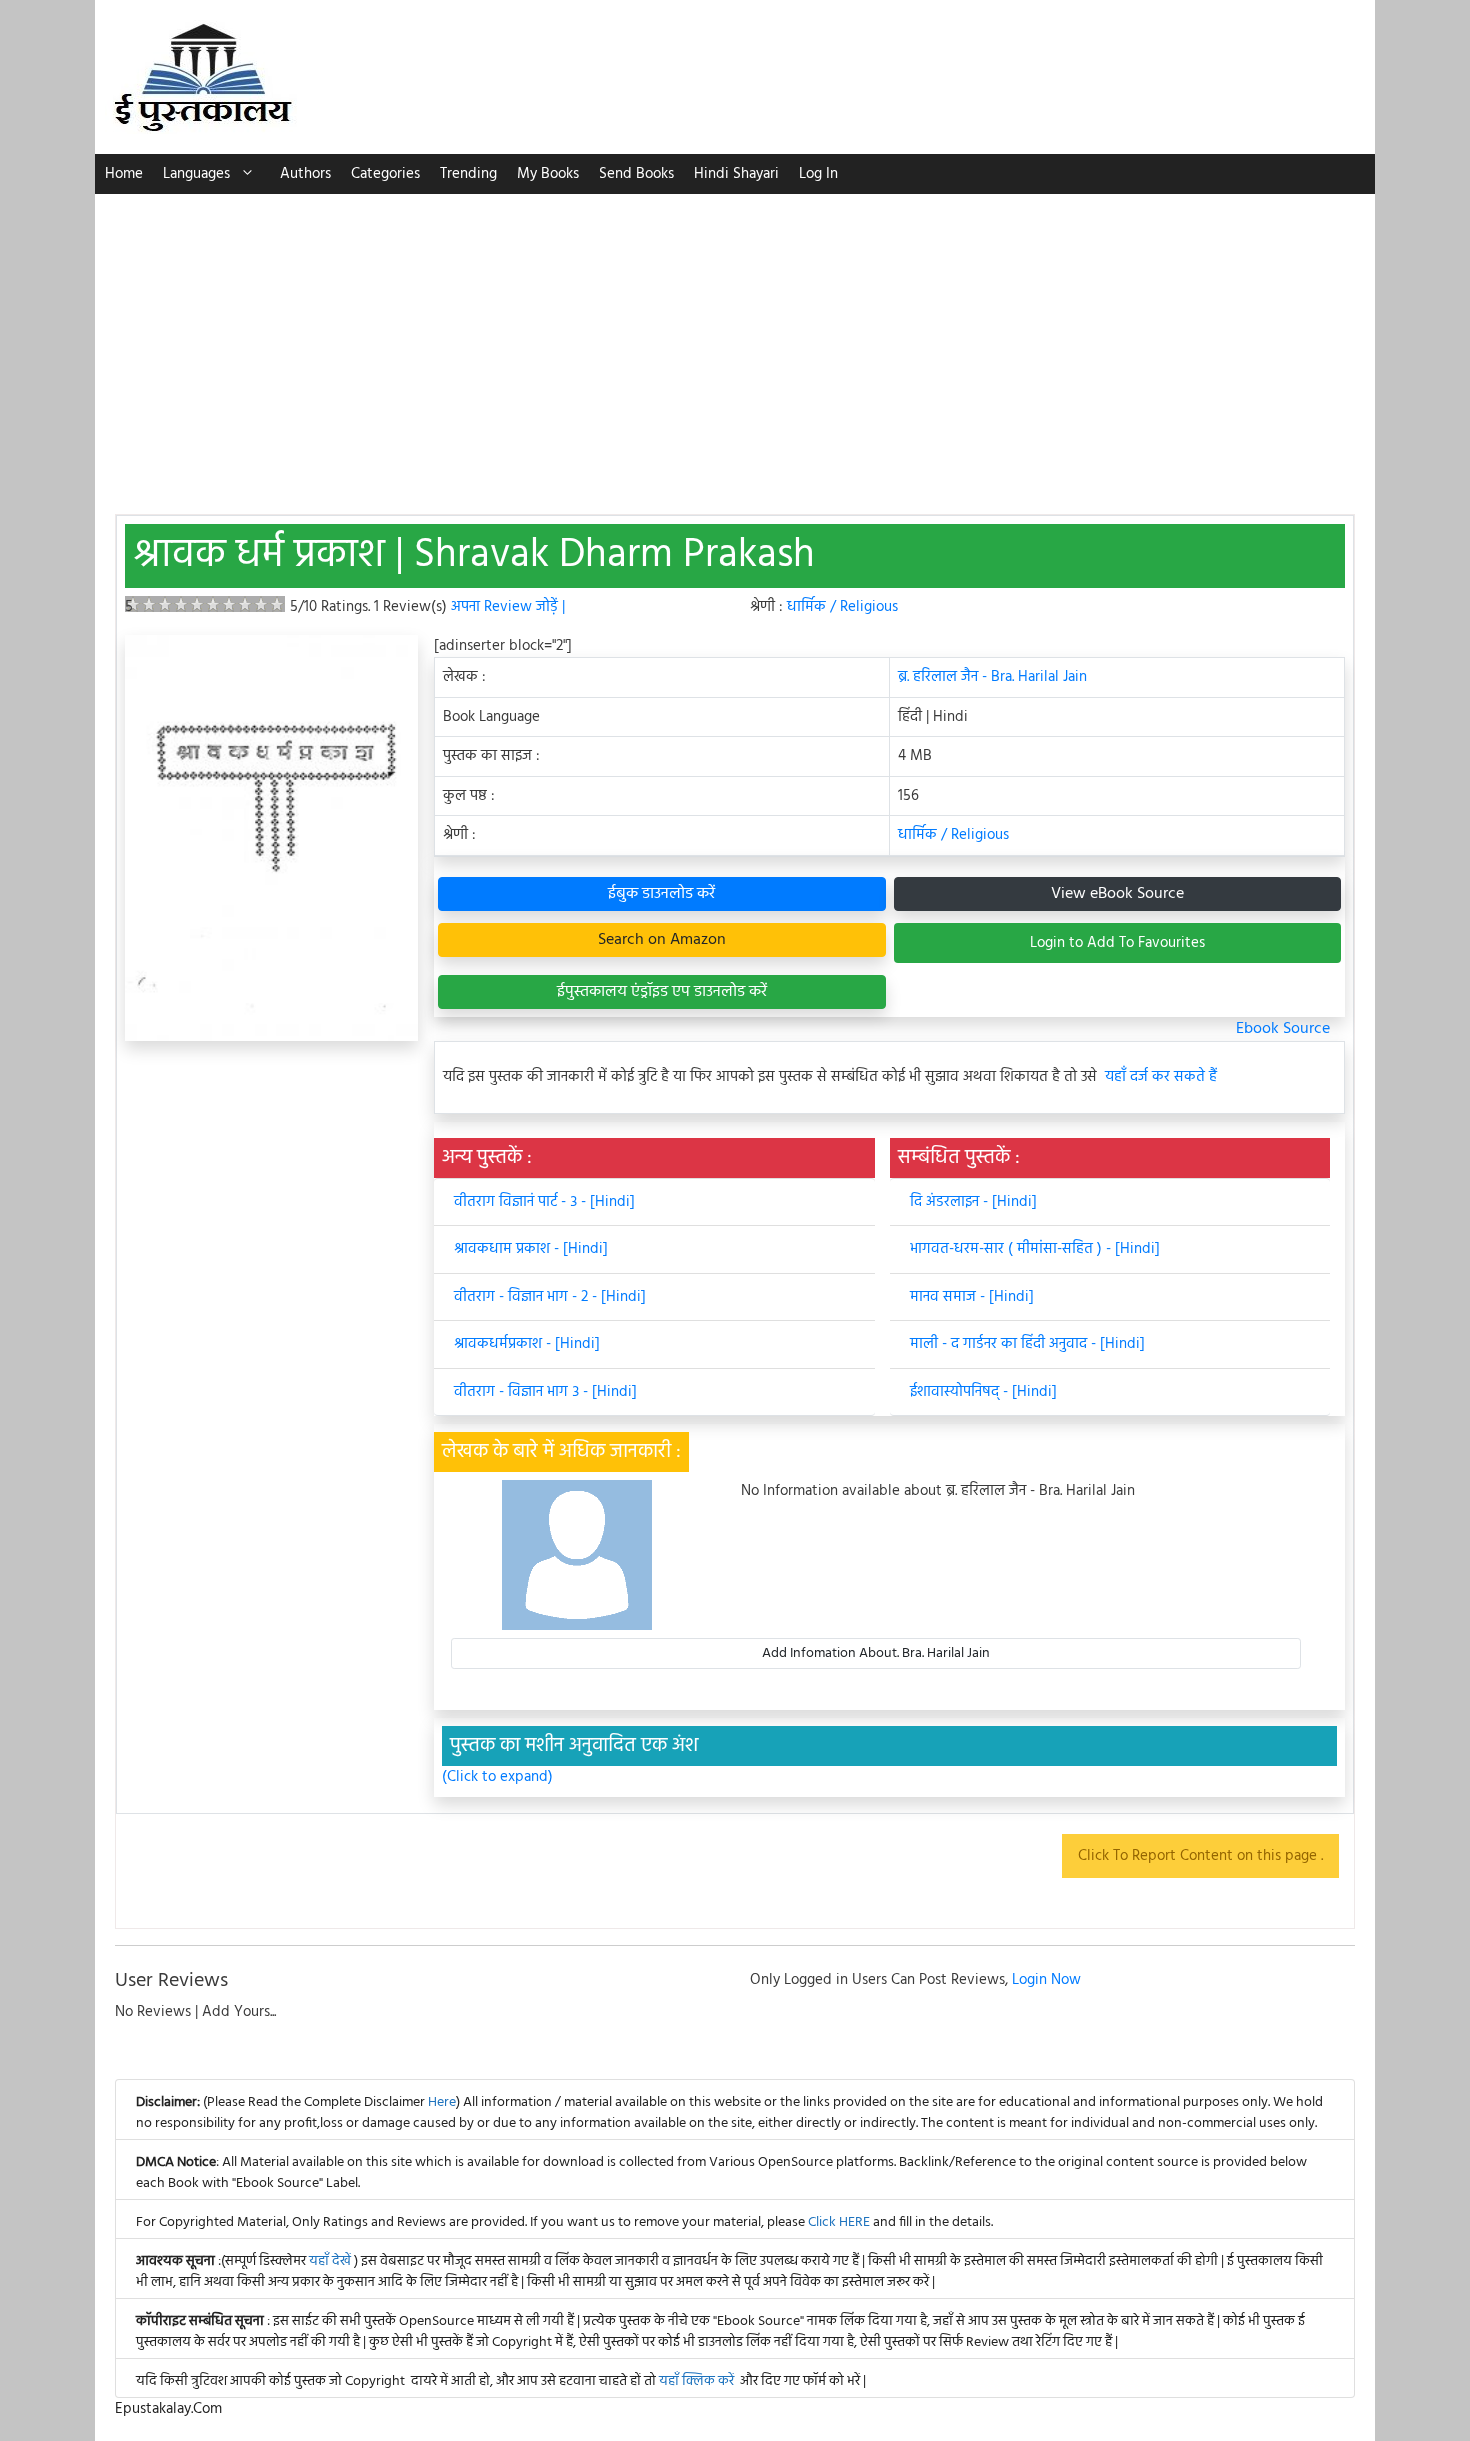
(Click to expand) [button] (497, 1777)
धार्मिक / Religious (842, 607)
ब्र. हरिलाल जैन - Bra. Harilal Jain (992, 677)
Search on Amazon (662, 940)
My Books (548, 174)
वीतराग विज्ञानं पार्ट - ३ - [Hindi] (544, 1202)
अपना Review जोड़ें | (508, 607)
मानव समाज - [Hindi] (972, 1297)
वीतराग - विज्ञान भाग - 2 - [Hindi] (550, 1297)
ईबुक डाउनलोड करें (661, 894)
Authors (305, 174)
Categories (385, 174)
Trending (468, 174)
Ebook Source (1283, 1029)
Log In (818, 174)
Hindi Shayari (736, 174)
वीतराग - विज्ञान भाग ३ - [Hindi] (545, 1392)
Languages (196, 174)
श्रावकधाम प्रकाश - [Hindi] (531, 1249)
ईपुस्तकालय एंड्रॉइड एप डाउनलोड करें (662, 992)
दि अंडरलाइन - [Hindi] (973, 1202)
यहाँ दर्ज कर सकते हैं (1161, 1077)
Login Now (1046, 1980)
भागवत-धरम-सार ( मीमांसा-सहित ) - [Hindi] (1035, 1249)
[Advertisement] (735, 344)
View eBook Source (1117, 894)
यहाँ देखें (331, 2261)
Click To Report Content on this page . (1200, 1856)
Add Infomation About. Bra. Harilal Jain (876, 1653)
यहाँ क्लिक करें (696, 2381)
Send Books (636, 174)
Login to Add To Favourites (1117, 943)
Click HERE (839, 2222)
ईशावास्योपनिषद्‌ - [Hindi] (983, 1392)
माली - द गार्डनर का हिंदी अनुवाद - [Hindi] (1027, 1344)
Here (442, 2102)
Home (124, 174)
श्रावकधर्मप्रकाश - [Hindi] (527, 1344)
